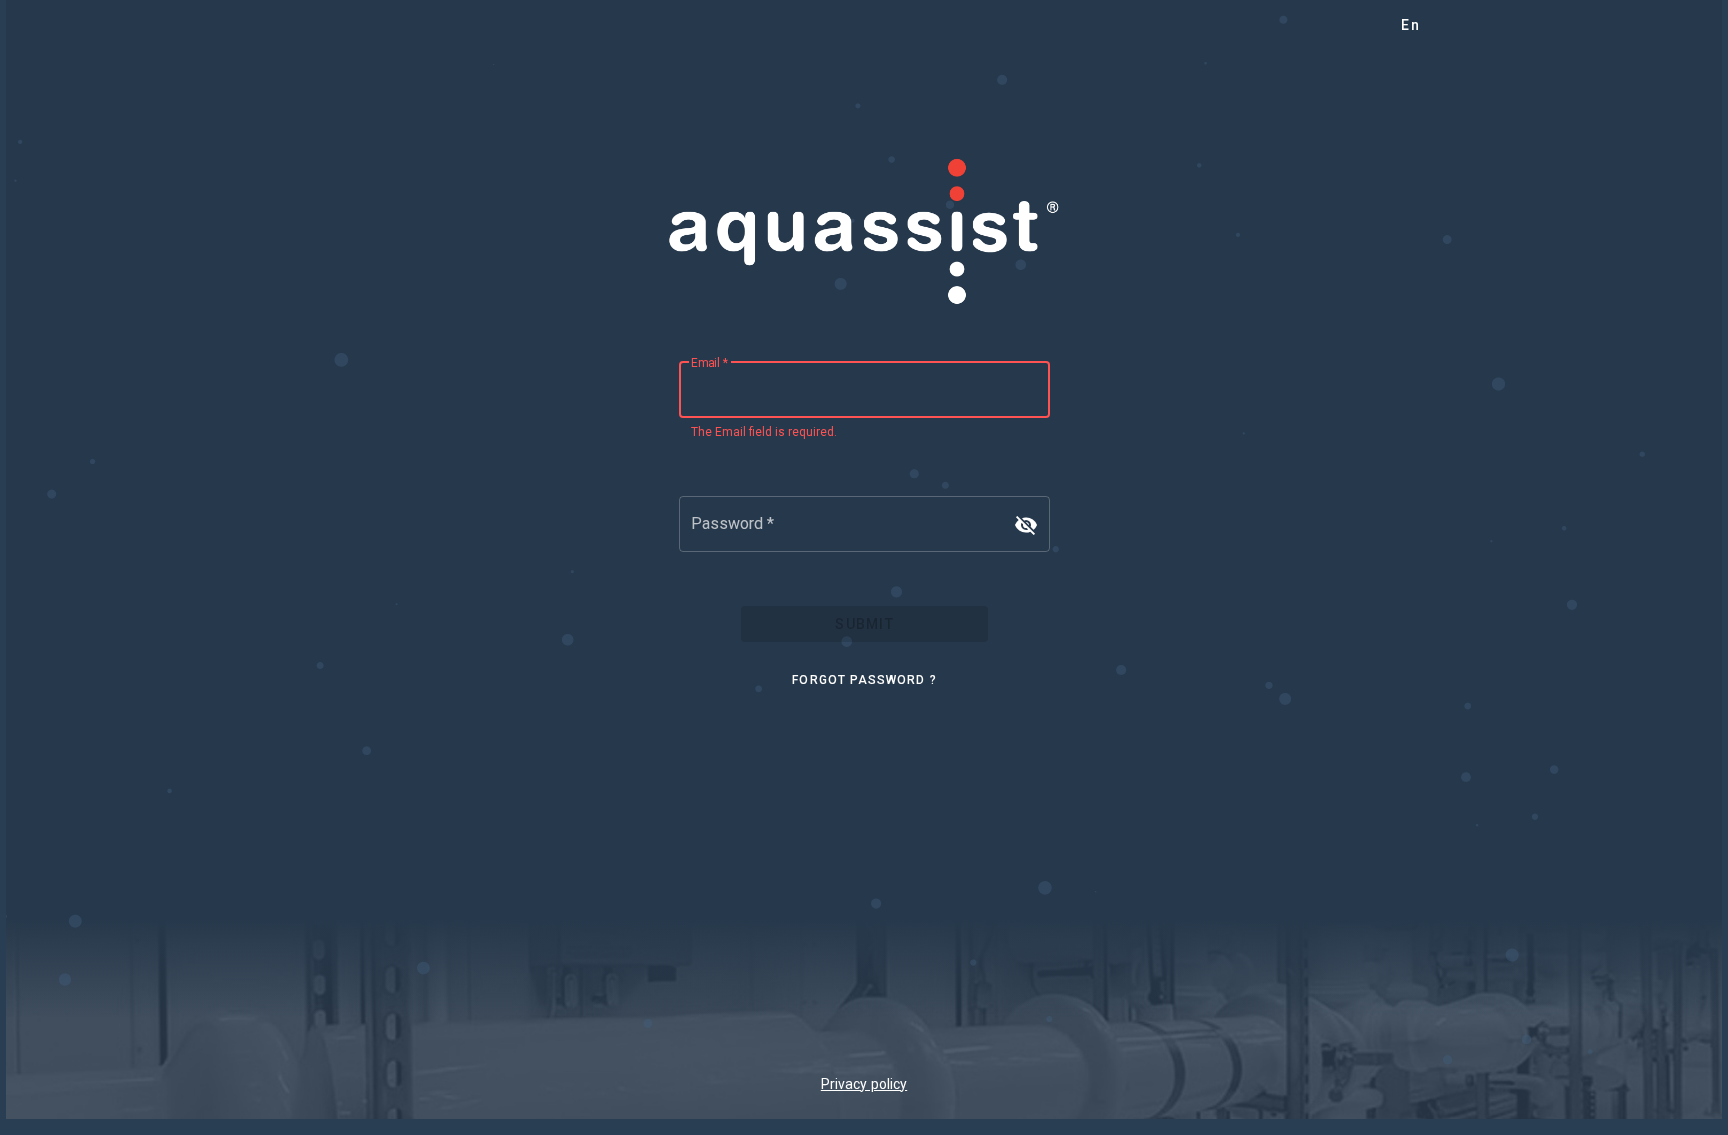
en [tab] (1410, 25)
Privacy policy (864, 1084)
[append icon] (1026, 525)
